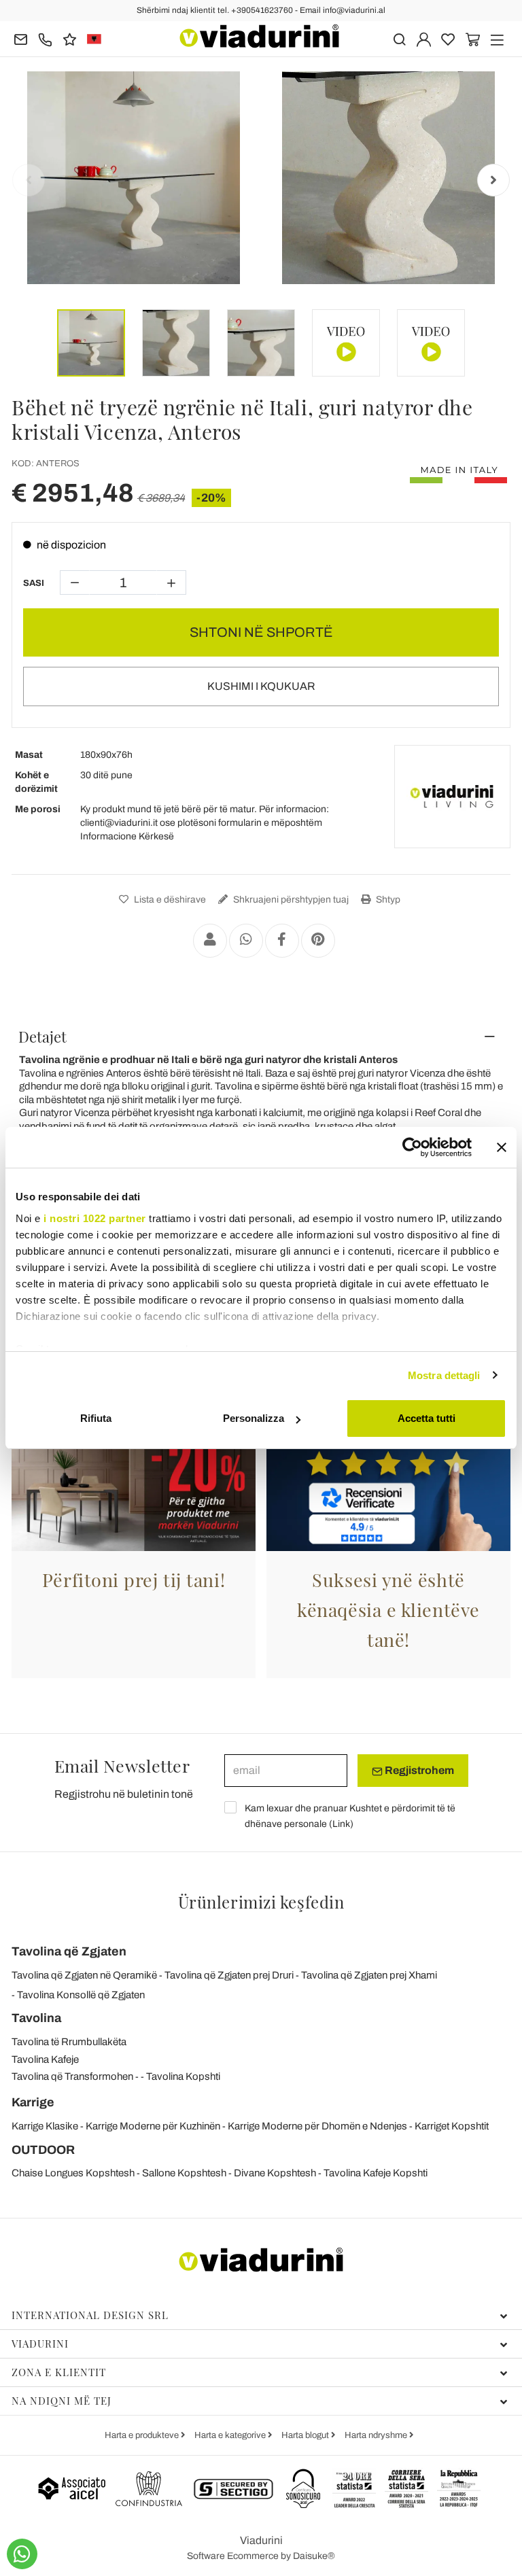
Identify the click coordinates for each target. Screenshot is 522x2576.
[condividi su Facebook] (282, 941)
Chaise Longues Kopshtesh (73, 2173)
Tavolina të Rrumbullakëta (69, 2042)
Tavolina (36, 2018)
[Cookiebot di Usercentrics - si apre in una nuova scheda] (412, 1147)
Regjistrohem (418, 1770)
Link (341, 1824)
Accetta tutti (427, 1418)
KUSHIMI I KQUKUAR (261, 686)
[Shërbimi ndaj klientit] (45, 38)
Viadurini (40, 2344)
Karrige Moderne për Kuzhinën (153, 2126)
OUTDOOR (43, 2150)
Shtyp (387, 900)
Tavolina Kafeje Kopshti (376, 2173)
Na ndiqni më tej (62, 2401)
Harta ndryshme (377, 2435)
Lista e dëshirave (169, 900)
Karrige (33, 2102)
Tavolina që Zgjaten (69, 1951)
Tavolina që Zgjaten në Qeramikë (84, 1975)
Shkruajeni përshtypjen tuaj (290, 900)
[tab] (261, 1037)
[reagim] (70, 38)
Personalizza (254, 1418)
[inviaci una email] (21, 38)
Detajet (42, 1037)
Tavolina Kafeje (45, 2059)
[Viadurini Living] (452, 797)
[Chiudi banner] (502, 1147)
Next (493, 180)
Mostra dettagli (444, 1375)
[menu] (497, 38)
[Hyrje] (424, 38)
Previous (29, 180)
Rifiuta (96, 1418)
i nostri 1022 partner (95, 1218)
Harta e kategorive (231, 2435)
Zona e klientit (59, 2372)
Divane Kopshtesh (275, 2173)
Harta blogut (306, 2435)
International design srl (90, 2315)
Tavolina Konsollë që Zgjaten (81, 1995)
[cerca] (399, 38)
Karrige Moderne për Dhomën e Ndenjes (317, 2126)
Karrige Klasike (45, 2126)
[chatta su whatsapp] (22, 2554)
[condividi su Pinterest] (318, 941)
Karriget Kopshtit (452, 2126)
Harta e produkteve (143, 2435)
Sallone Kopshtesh (184, 2173)
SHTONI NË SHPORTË (261, 632)
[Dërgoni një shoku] (210, 941)
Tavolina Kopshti (183, 2076)
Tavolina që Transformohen (72, 2076)
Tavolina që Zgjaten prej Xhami (369, 1975)
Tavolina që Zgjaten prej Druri (229, 1975)
